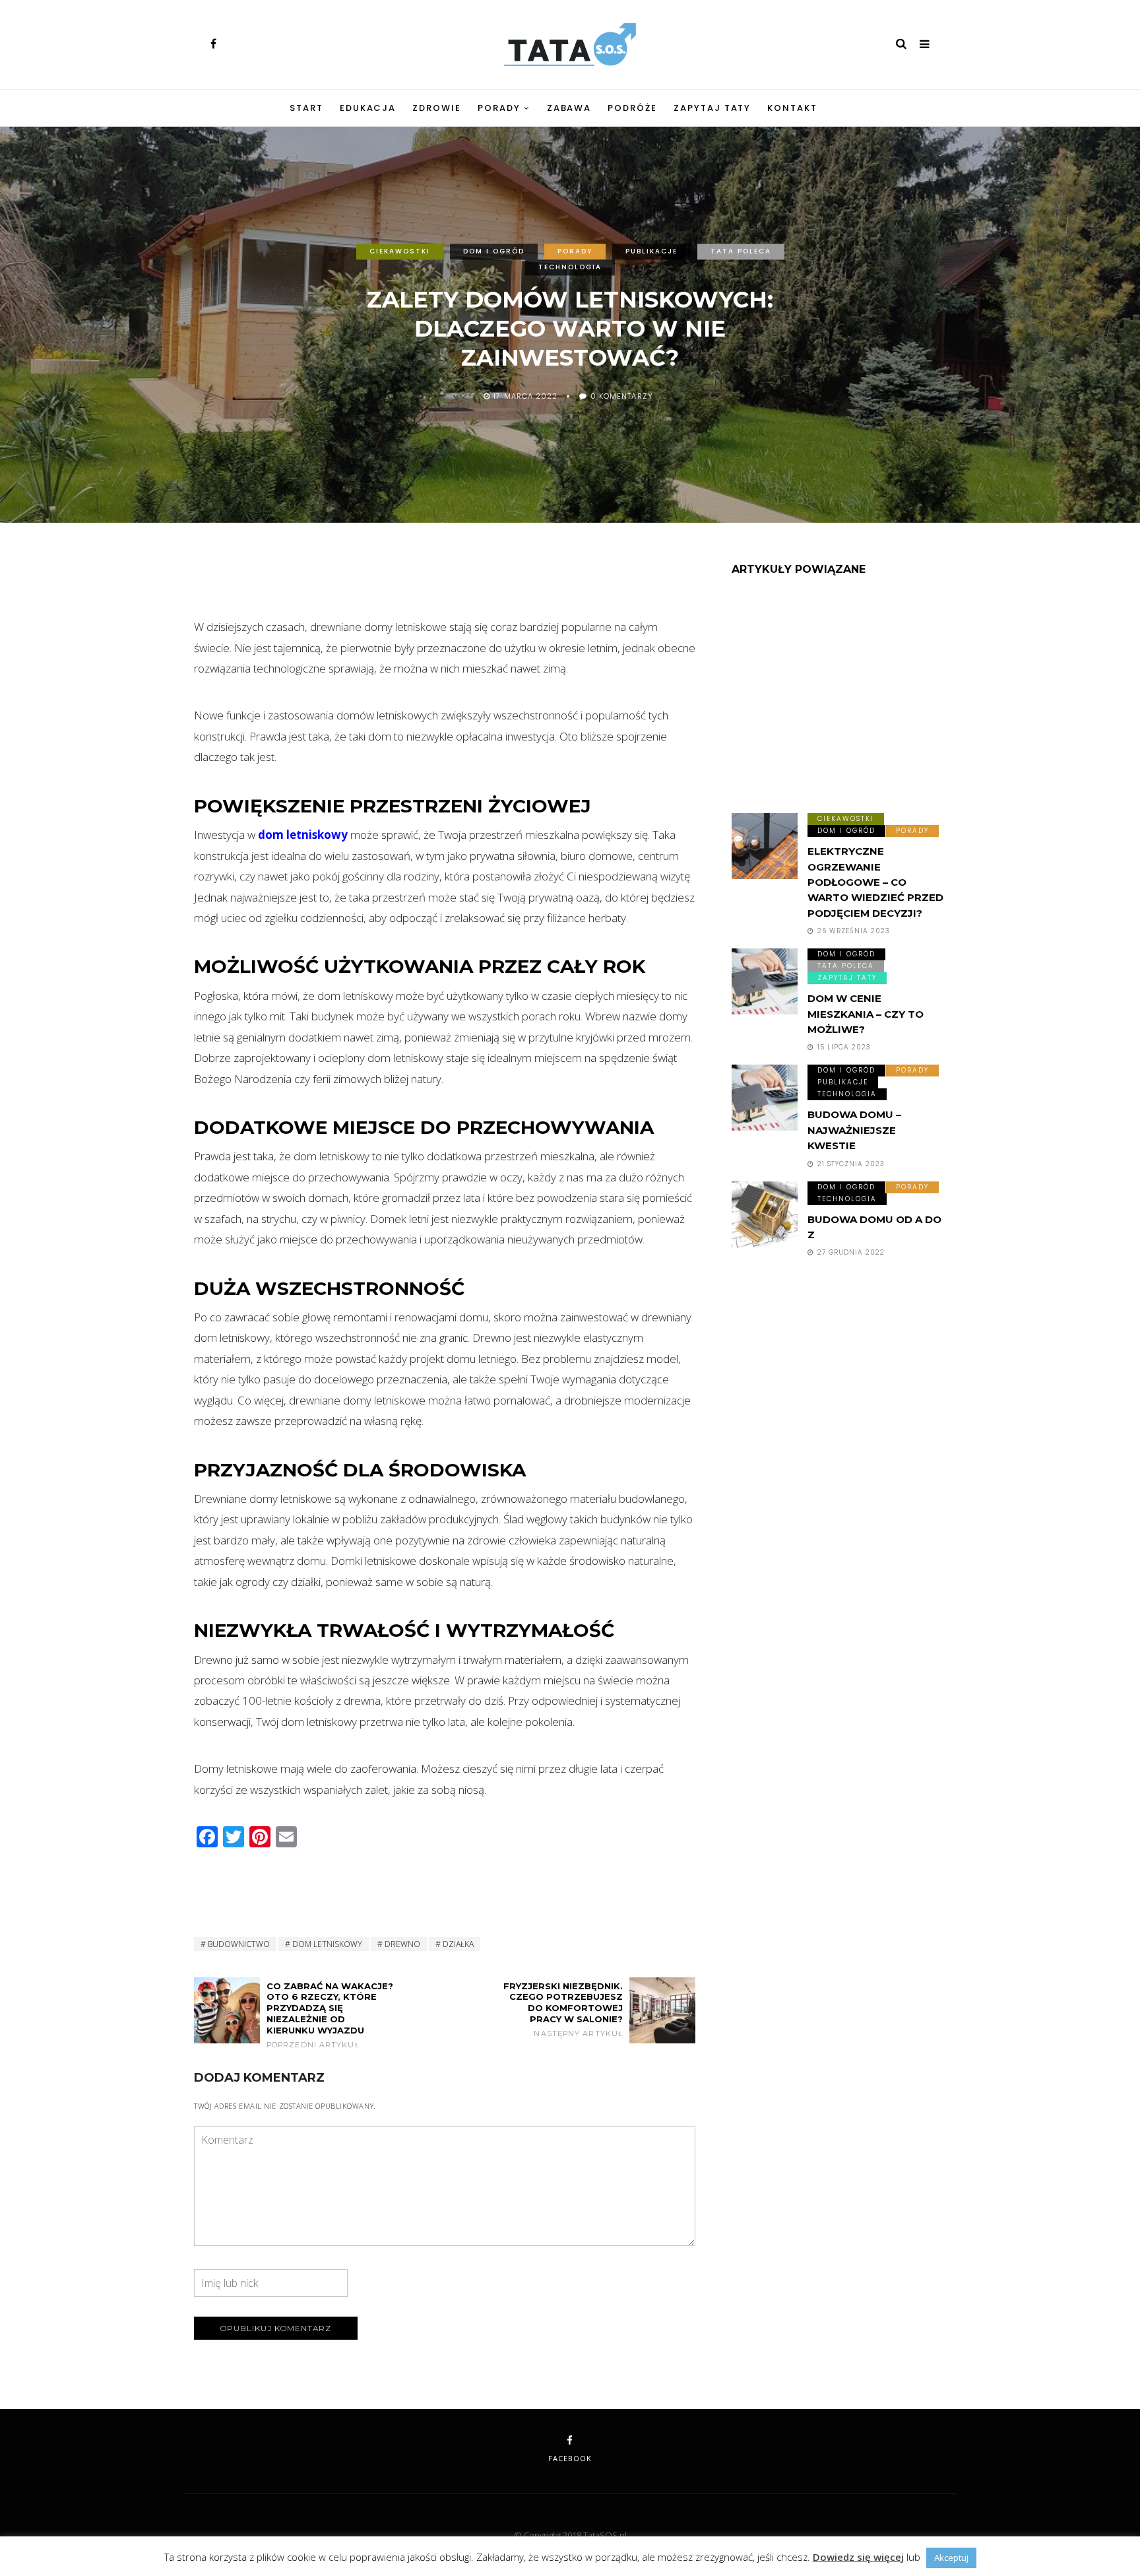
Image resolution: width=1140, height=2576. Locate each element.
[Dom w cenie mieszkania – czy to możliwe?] (765, 981)
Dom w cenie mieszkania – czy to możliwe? (866, 1014)
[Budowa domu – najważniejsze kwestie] (765, 1098)
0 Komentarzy (622, 397)
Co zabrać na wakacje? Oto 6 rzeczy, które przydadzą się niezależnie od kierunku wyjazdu (330, 2015)
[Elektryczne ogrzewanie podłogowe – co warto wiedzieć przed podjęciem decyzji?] (765, 846)
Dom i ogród (494, 251)
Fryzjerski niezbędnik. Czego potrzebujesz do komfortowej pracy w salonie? (563, 2010)
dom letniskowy (303, 835)
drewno (402, 1944)
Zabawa (569, 108)
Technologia (570, 267)
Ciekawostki (400, 251)
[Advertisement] (445, 581)
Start (306, 108)
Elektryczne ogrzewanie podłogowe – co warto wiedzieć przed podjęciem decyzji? (875, 882)
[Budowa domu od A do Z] (765, 1214)
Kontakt (792, 108)
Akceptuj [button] (951, 2558)
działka (458, 1944)
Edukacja (368, 108)
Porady (499, 108)
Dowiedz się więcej (858, 2557)
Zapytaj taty (712, 108)
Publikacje (651, 251)
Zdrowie (437, 108)
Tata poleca (741, 251)
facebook (570, 2458)
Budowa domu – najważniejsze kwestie (854, 1130)
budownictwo (239, 1944)
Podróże (632, 108)
